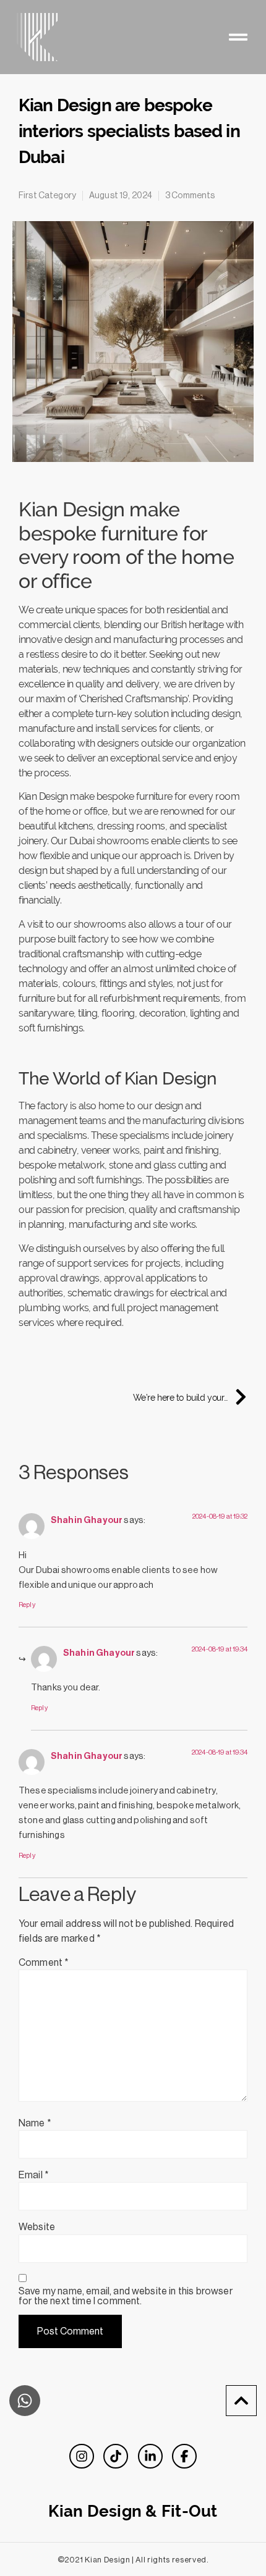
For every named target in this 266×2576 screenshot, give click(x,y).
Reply (27, 1605)
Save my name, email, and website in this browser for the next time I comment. (126, 2296)
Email (34, 2175)
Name (35, 2123)
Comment (44, 1963)
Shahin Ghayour (87, 1520)
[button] (238, 37)
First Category (47, 196)
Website (37, 2227)
